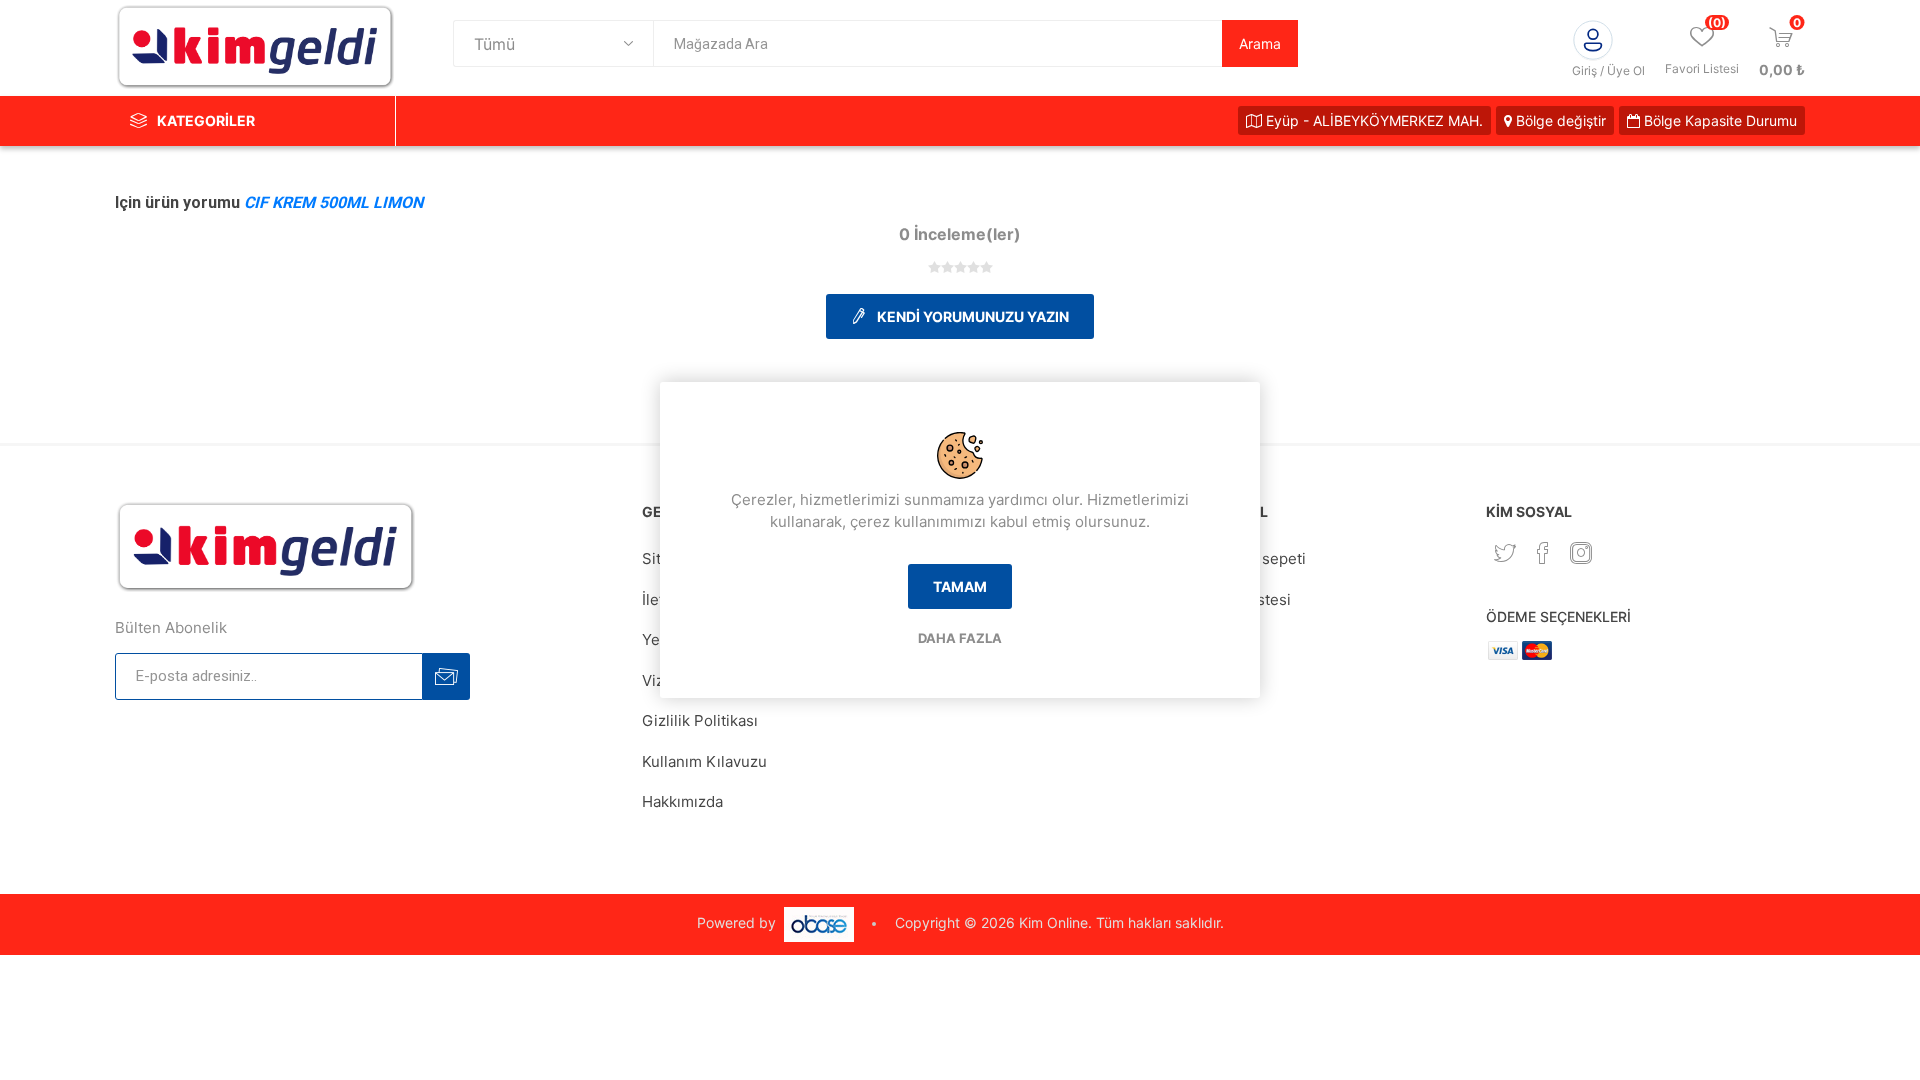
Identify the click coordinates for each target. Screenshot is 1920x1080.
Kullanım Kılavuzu (704, 761)
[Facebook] (1543, 553)
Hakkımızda (682, 801)
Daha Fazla (960, 638)
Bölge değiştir (1559, 120)
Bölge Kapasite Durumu (1718, 120)
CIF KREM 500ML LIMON (333, 202)
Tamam (960, 586)
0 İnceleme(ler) (960, 234)
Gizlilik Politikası (700, 720)
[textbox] (937, 43)
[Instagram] (1581, 553)
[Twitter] (1505, 553)
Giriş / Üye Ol (1608, 70)
